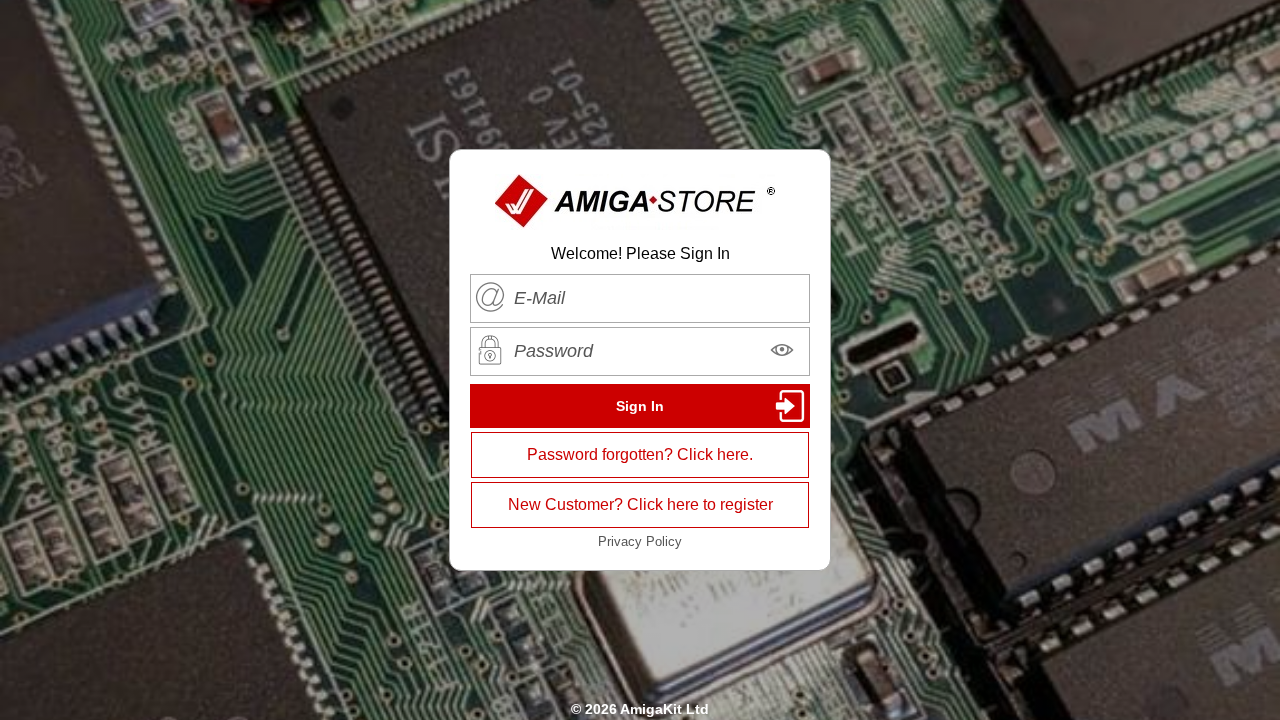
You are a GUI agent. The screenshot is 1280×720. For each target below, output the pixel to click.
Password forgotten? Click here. (640, 454)
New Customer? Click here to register (640, 504)
